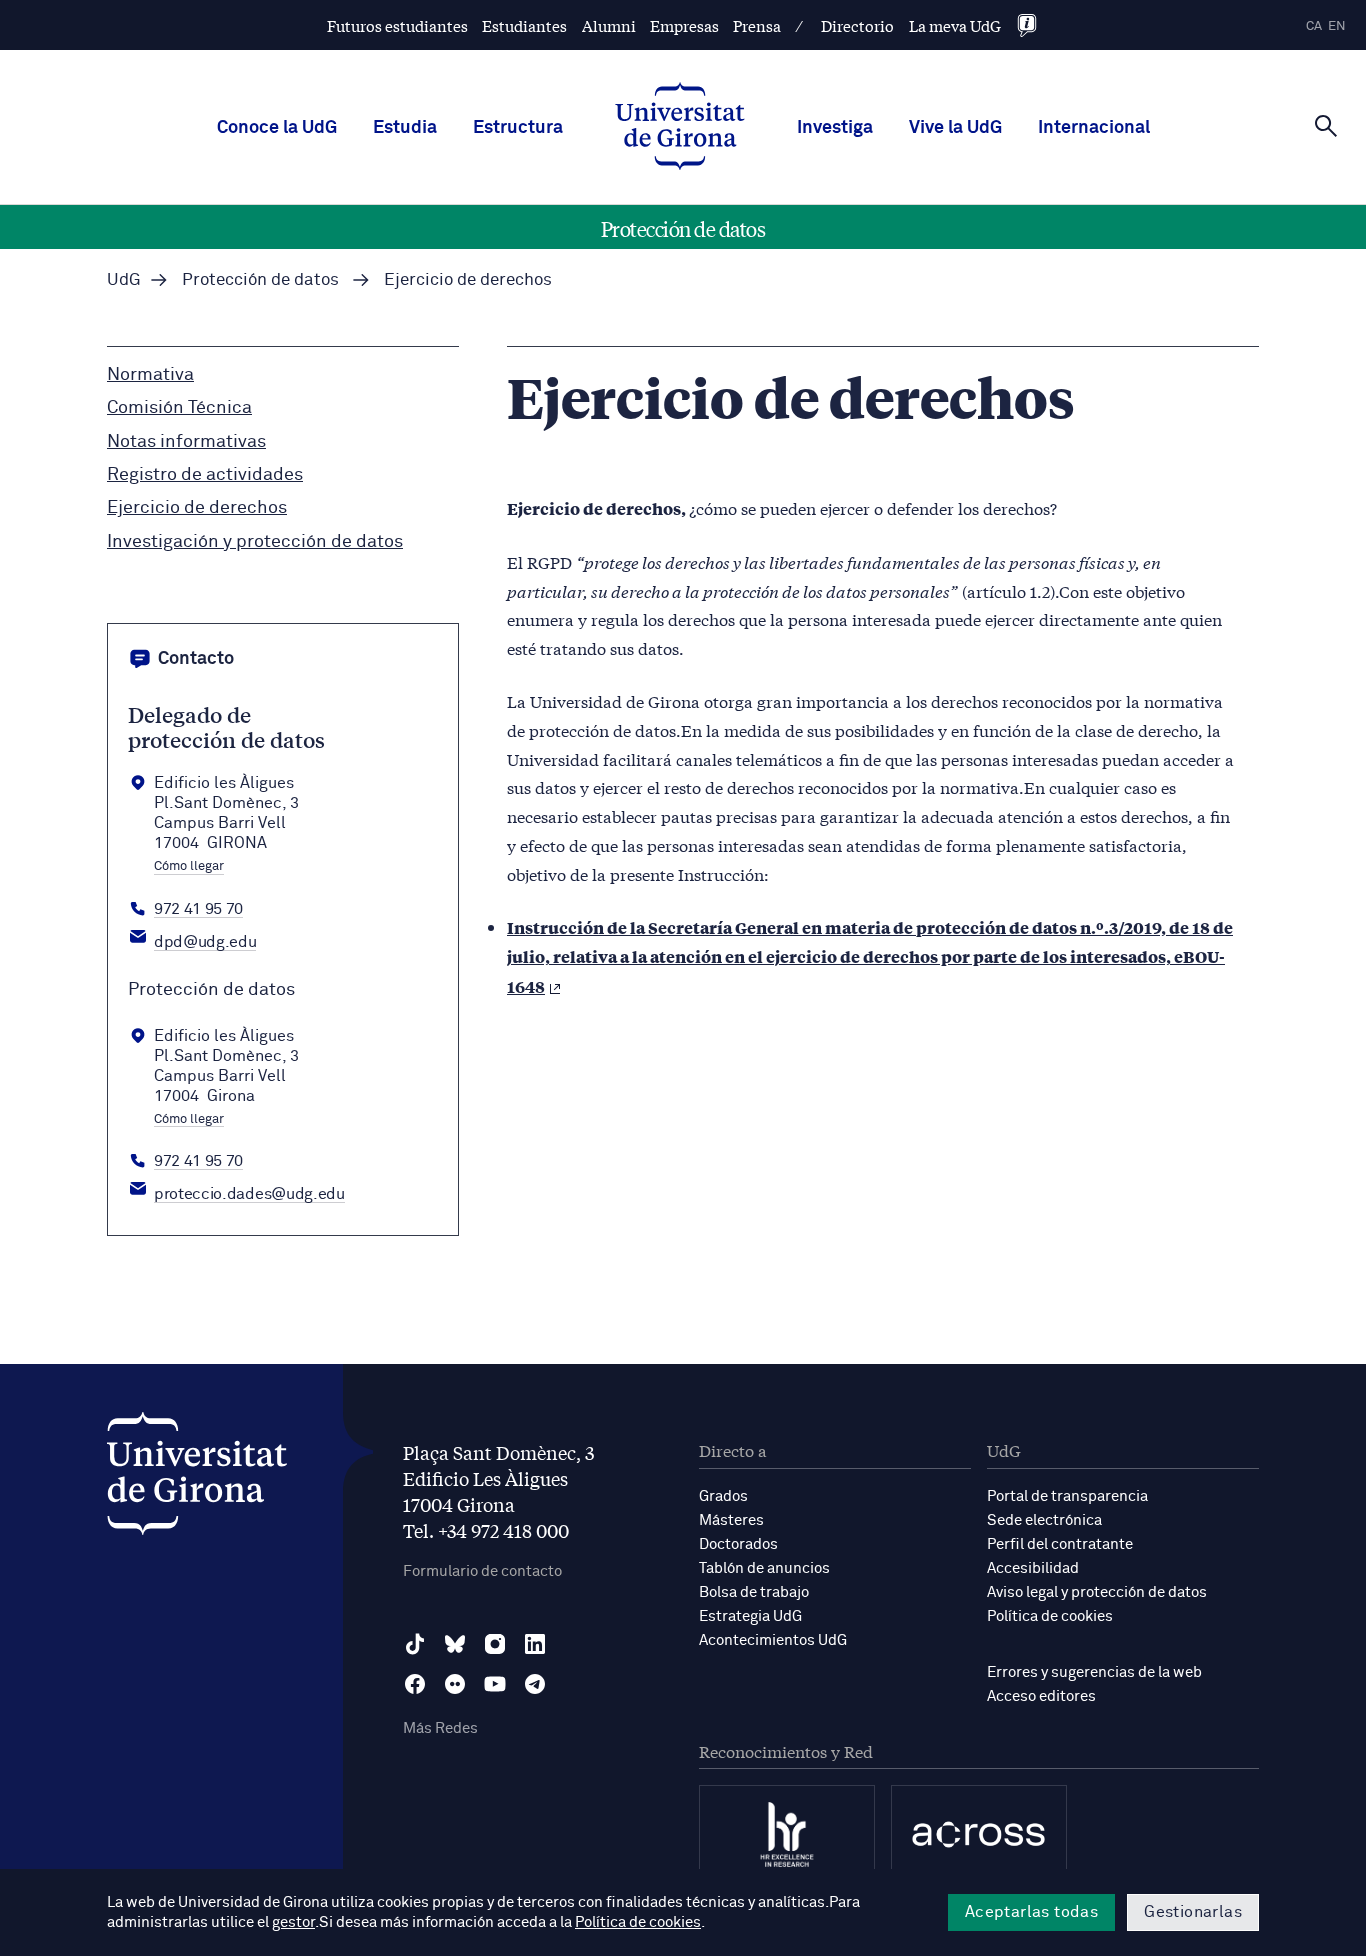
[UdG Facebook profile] (415, 1684)
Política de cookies (1050, 1616)
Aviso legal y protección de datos (1097, 1592)
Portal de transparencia (1067, 1496)
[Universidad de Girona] (197, 1478)
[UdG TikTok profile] (415, 1644)
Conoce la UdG (277, 128)
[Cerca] (1326, 126)
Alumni (609, 25)
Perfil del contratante (1060, 1544)
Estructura (518, 128)
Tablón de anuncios (764, 1568)
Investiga (835, 128)
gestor (293, 1922)
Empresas (684, 25)
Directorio (857, 25)
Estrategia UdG (750, 1616)
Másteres (731, 1520)
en (1337, 26)
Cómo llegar (189, 867)
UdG (124, 280)
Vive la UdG (955, 128)
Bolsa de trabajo (754, 1592)
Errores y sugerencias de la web (1094, 1672)
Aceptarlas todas (1031, 1912)
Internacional (1094, 128)
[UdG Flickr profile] (455, 1684)
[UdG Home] (680, 128)
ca (1314, 26)
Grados (723, 1496)
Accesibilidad (1033, 1568)
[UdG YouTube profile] (495, 1684)
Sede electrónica (1044, 1520)
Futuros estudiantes (397, 25)
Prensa (757, 25)
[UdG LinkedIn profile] (535, 1644)
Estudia (405, 128)
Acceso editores (1041, 1696)
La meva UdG (955, 25)
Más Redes (440, 1728)
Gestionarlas (1193, 1912)
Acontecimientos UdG (773, 1640)
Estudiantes (524, 25)
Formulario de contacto (482, 1571)
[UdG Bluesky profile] (455, 1644)
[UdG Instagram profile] (495, 1644)
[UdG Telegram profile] (535, 1684)
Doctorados (738, 1544)
